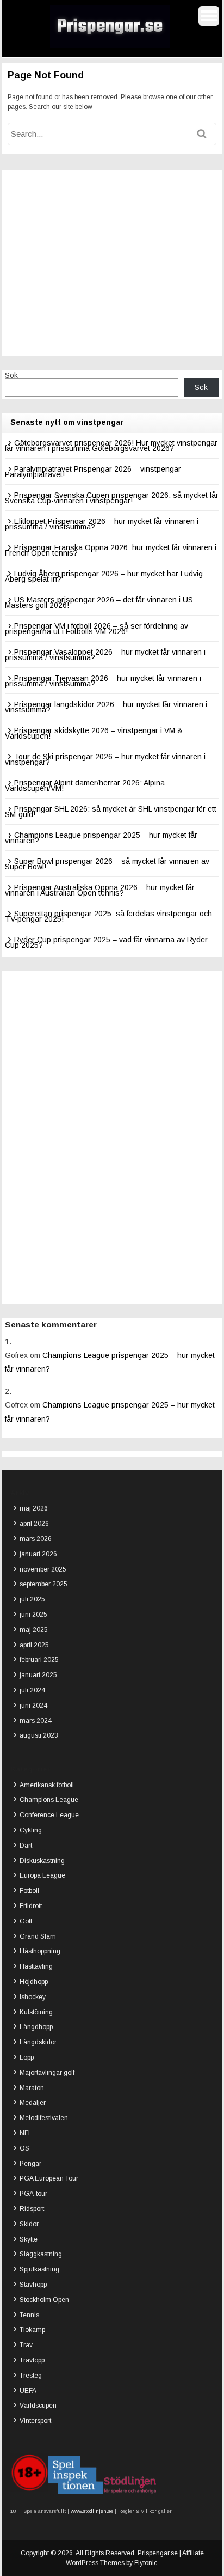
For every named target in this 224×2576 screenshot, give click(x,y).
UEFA (28, 2391)
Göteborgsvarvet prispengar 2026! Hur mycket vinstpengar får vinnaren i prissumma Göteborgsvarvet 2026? (111, 446)
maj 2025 (34, 1630)
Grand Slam (38, 1936)
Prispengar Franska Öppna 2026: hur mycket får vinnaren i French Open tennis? (111, 550)
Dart (26, 1846)
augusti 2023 (39, 1735)
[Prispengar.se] (110, 46)
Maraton (32, 2088)
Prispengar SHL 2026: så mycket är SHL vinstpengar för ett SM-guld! (111, 812)
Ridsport (32, 2209)
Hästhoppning (40, 1951)
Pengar (30, 2164)
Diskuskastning (42, 1861)
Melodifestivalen (44, 2118)
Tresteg (31, 2376)
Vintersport (35, 2421)
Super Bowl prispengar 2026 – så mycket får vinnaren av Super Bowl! (107, 864)
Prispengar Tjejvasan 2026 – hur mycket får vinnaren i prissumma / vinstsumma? (103, 681)
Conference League (49, 1815)
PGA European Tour (49, 2178)
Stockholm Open (44, 2300)
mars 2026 (36, 1539)
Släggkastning (41, 2254)
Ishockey (33, 1997)
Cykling (31, 1830)
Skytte (29, 2239)
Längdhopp (36, 2027)
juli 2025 (32, 1599)
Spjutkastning (39, 2269)
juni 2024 (33, 1706)
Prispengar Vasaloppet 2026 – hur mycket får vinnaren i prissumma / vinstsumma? (105, 655)
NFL (26, 2133)
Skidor (29, 2224)
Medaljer (33, 2103)
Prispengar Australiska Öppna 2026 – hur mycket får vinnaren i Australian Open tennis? (100, 890)
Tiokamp (32, 2330)
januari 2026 (38, 1554)
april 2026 (34, 1524)
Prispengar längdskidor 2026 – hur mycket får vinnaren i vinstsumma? (106, 707)
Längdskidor (38, 2042)
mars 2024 (36, 1721)
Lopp (27, 2057)
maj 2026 (34, 1508)
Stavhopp (33, 2285)
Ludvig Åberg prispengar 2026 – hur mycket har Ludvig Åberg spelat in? (104, 576)
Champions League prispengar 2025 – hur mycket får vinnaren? (101, 838)
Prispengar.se (158, 2553)
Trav (26, 2345)
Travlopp (32, 2360)
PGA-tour (33, 2194)
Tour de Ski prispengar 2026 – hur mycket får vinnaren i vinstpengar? (105, 759)
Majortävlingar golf (47, 2073)
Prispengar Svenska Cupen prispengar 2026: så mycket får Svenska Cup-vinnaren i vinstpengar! (112, 498)
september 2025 (43, 1584)
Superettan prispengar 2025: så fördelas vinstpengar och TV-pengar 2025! (108, 916)
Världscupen (38, 2406)
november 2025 (43, 1569)
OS (24, 2148)
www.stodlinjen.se (91, 2511)
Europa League (42, 1875)
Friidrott (31, 1906)
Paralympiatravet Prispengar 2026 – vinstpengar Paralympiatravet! (93, 472)
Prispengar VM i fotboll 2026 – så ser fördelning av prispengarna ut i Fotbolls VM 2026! (97, 629)
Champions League (49, 1800)
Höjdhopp (34, 1982)
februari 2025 (39, 1660)
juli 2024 (32, 1690)
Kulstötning (36, 2012)
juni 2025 (33, 1615)
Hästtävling (36, 1966)
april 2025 (34, 1645)
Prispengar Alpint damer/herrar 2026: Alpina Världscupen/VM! (85, 785)
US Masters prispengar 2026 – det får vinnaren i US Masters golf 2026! (99, 602)
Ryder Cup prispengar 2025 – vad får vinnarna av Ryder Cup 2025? (106, 942)
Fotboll (29, 1891)
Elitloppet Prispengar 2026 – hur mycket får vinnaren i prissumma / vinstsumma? (102, 524)
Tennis (29, 2315)
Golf (26, 1921)
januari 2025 (38, 1675)
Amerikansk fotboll (47, 1785)
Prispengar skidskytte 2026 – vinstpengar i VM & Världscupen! (94, 733)
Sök (11, 375)
